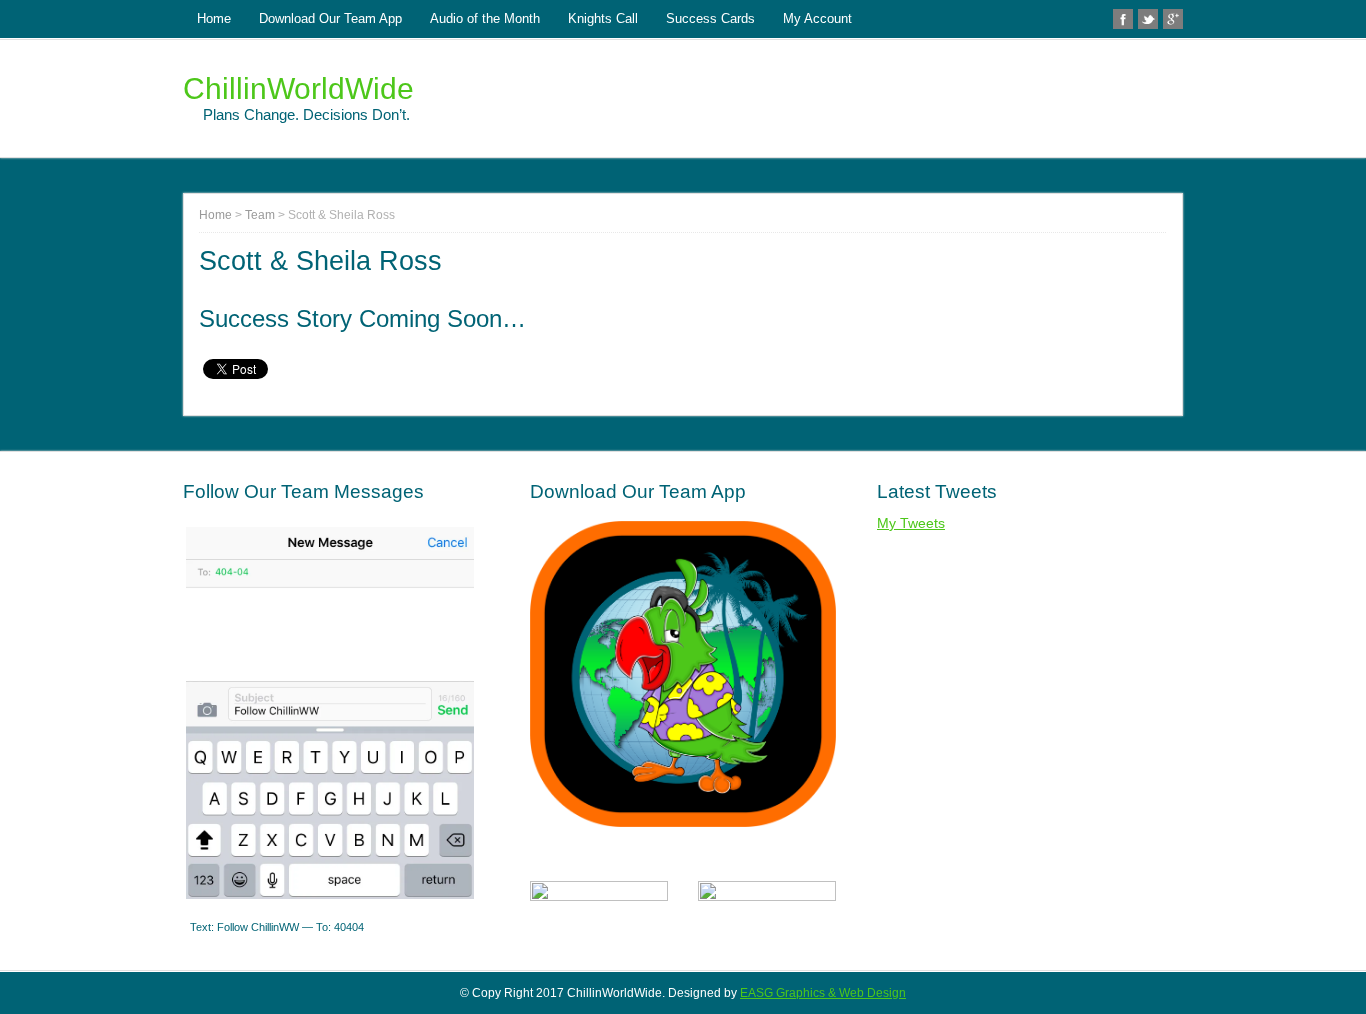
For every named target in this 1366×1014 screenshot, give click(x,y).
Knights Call (603, 18)
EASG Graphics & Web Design (823, 993)
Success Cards (710, 18)
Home (214, 18)
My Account (817, 18)
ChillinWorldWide (298, 88)
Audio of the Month (485, 18)
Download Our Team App (330, 18)
